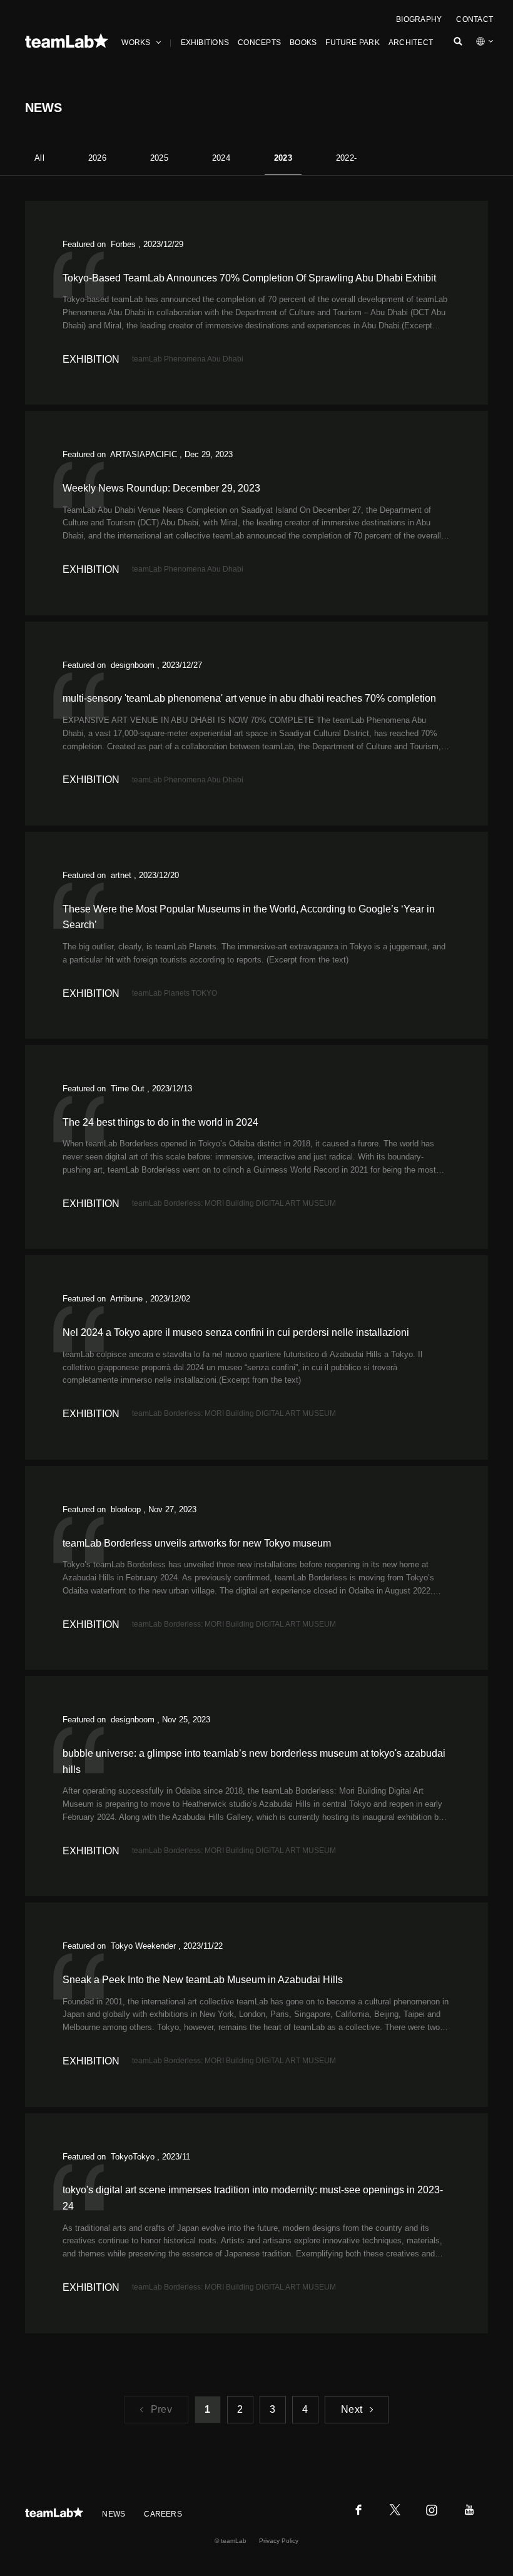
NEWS (114, 2514)
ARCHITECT (411, 43)
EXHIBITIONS (205, 43)
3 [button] (272, 2409)
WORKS (136, 43)
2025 (159, 158)
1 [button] (207, 2409)
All (39, 158)
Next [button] (352, 2409)
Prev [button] (161, 2409)
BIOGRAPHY (419, 19)
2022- (346, 158)
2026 (97, 158)
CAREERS (163, 2514)
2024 (221, 158)
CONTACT (475, 19)
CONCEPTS (259, 43)
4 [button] (305, 2409)
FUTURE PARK (353, 43)
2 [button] (240, 2409)
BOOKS (303, 43)
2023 (283, 158)
